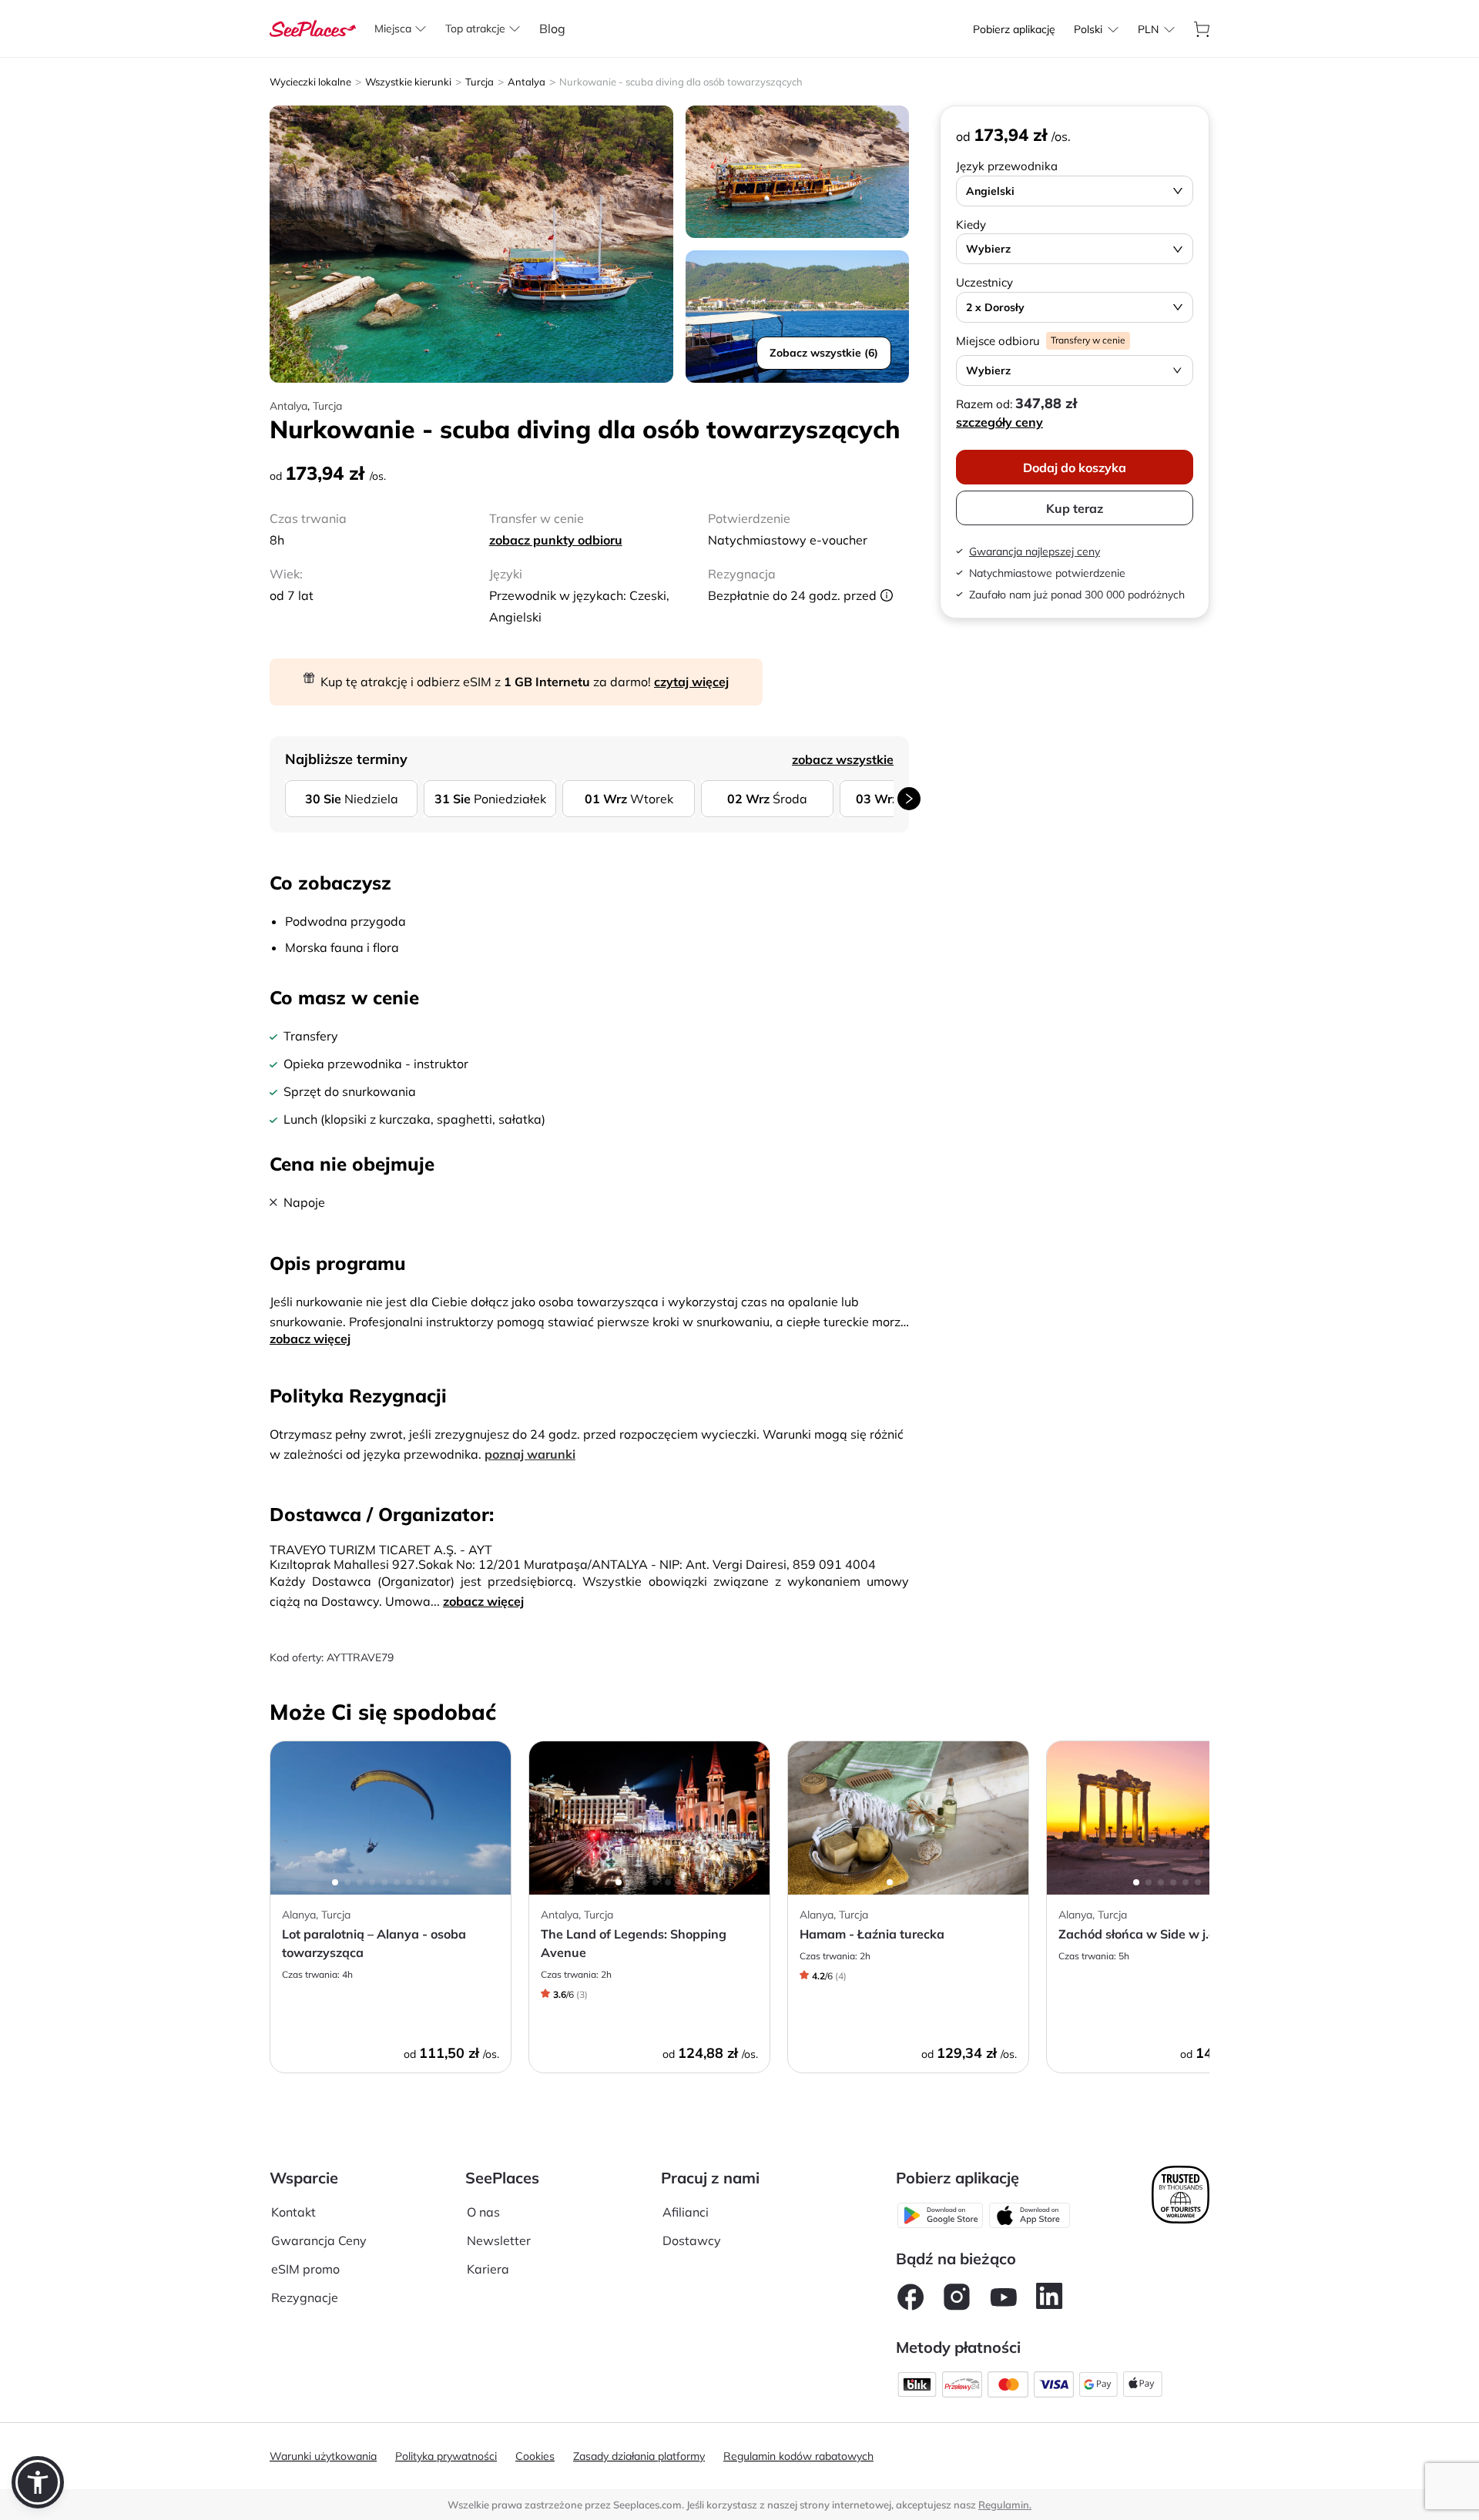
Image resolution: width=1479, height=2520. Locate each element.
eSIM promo (305, 2269)
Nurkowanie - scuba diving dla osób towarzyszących (681, 82)
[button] (38, 2482)
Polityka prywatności (446, 2456)
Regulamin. (1005, 2505)
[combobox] (1088, 29)
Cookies (535, 2456)
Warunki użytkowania (323, 2456)
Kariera (488, 2269)
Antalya (527, 82)
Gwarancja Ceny (319, 2240)
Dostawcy (692, 2240)
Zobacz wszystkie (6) (824, 353)
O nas (483, 2212)
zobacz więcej (310, 1339)
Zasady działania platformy (639, 2456)
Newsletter (499, 2240)
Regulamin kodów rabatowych (798, 2456)
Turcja (480, 82)
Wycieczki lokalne (310, 82)
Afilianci (686, 2212)
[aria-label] (313, 27)
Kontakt (293, 2212)
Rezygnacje (305, 2297)
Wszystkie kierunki (408, 82)
